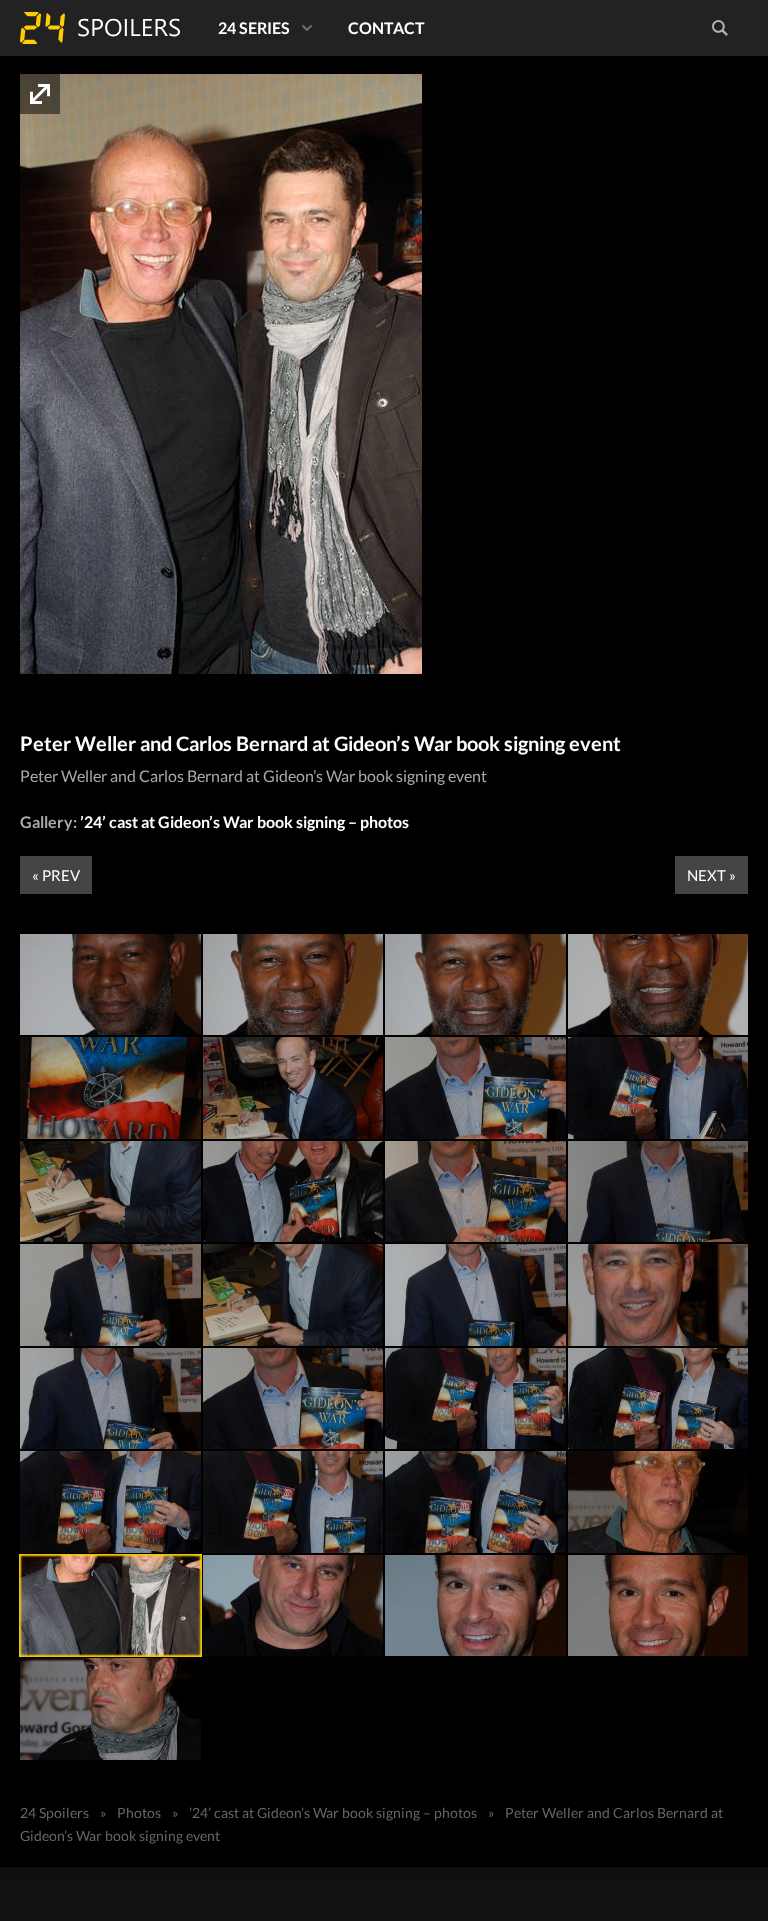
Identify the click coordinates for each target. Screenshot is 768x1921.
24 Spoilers (100, 28)
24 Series (254, 27)
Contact (386, 27)
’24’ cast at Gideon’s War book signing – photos (244, 821)
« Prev (56, 875)
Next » (711, 875)
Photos (139, 1812)
